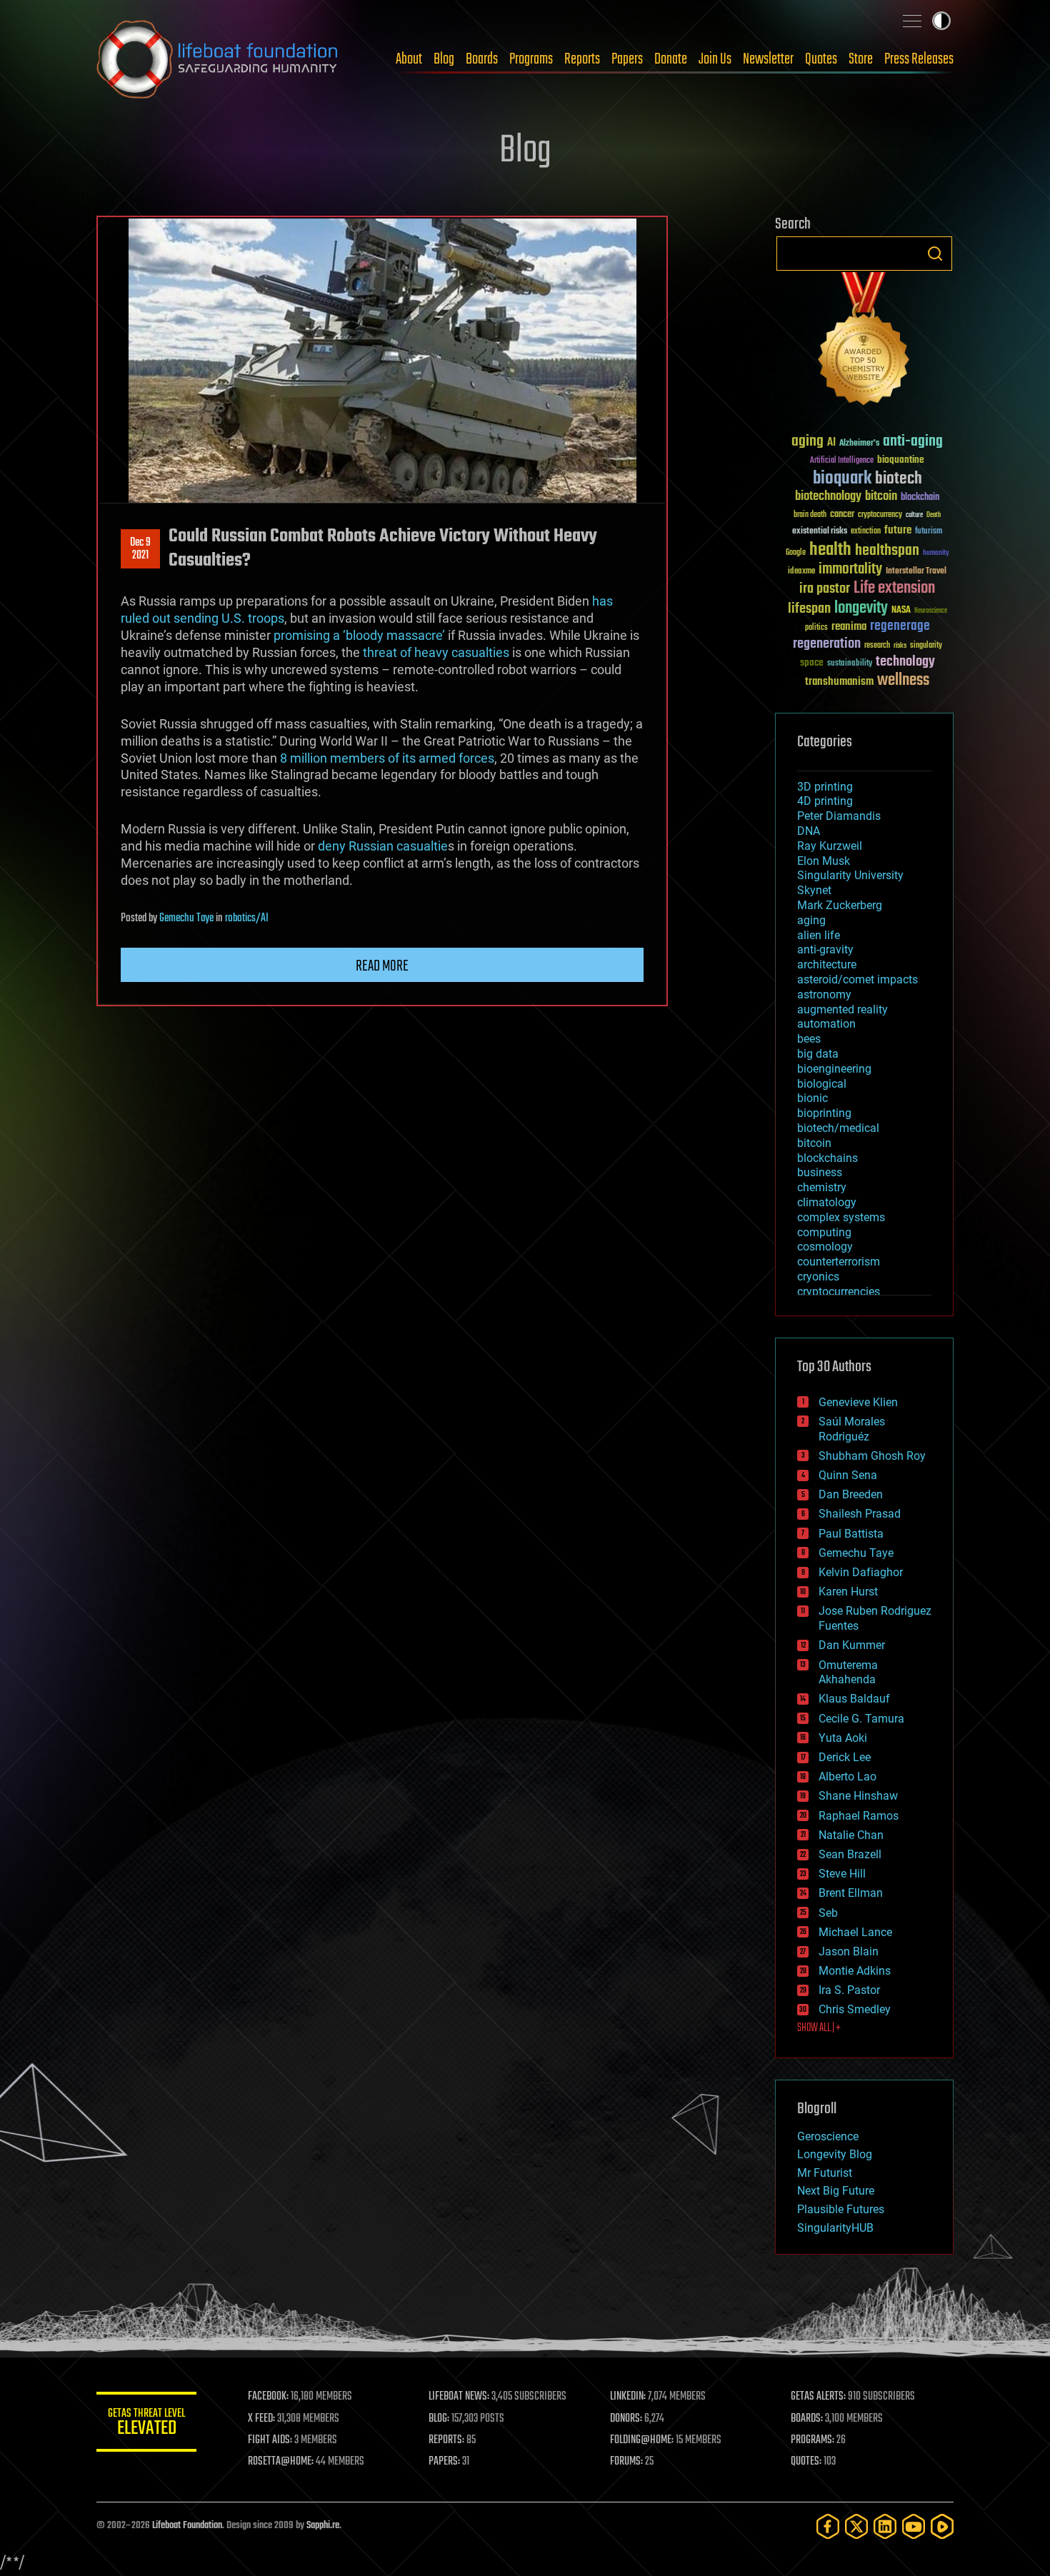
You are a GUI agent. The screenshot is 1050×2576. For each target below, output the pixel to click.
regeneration (827, 644)
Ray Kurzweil (830, 846)
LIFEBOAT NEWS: (459, 2397)
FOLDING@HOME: (642, 2440)
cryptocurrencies (839, 1292)
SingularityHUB (835, 2228)
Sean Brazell (850, 1854)
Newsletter (768, 59)
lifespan (809, 609)
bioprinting (824, 1113)
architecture (827, 964)
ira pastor (825, 589)
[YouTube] (914, 2526)
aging (807, 442)
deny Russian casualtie (383, 846)
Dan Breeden (851, 1494)
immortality (850, 569)
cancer (842, 515)
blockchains (827, 1158)
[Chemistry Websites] (864, 342)
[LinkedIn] (885, 2526)
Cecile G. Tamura (861, 1719)
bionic (812, 1098)
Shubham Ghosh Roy (872, 1456)
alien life (819, 935)
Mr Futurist (825, 2173)
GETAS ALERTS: (818, 2397)
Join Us (715, 59)
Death (934, 515)
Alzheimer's (859, 444)
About (409, 59)
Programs (531, 59)
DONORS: (626, 2419)
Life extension (894, 588)
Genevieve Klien (858, 1402)
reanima (849, 627)
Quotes (821, 59)
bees (809, 1039)
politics (816, 628)
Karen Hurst (848, 1592)
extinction (866, 532)
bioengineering (834, 1069)
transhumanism (839, 682)
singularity (926, 646)
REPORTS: (446, 2440)
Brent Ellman (851, 1893)
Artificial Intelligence (842, 461)
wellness (903, 681)
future (898, 530)
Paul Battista (851, 1534)
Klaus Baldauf (854, 1699)
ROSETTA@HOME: (281, 2462)
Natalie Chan (851, 1835)
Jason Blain (849, 1951)
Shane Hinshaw (858, 1796)
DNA (809, 831)
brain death (810, 515)
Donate (671, 59)
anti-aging (913, 442)
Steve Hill (842, 1874)
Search (935, 254)
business (820, 1172)
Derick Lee (845, 1757)
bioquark (842, 479)
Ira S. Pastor (849, 1990)
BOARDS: (807, 2419)
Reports (582, 59)
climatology (827, 1202)
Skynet (814, 890)
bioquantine (901, 460)
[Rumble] (942, 2526)
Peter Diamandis (839, 816)
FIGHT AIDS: (270, 2440)
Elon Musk (824, 861)
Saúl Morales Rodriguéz (852, 1429)
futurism (929, 532)
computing (824, 1232)
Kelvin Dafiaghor (861, 1572)
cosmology (825, 1247)
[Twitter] (856, 2526)
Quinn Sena (848, 1475)
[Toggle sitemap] (912, 21)
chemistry (822, 1187)
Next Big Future (836, 2191)
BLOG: (439, 2419)
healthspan (887, 551)
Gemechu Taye (186, 918)
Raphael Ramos (859, 1816)
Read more (382, 966)
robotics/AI (247, 918)
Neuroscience (931, 612)
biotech (899, 479)
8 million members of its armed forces (387, 758)
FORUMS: (626, 2462)
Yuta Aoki (843, 1738)
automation (826, 1024)
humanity (936, 553)
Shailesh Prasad (860, 1514)
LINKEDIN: (628, 2397)
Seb (828, 1913)
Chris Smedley (855, 2009)
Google (796, 553)
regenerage (900, 626)
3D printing (825, 787)
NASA (901, 611)
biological (822, 1084)
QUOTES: (806, 2462)
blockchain (920, 498)
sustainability (850, 664)
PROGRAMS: (812, 2440)
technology (905, 662)
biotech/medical (838, 1128)
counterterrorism (839, 1262)
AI (831, 443)
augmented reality (842, 1009)
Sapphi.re (323, 2526)
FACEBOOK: (268, 2397)
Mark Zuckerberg (840, 905)
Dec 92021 (140, 549)
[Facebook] (828, 2526)
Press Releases (919, 59)
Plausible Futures (841, 2209)
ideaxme (801, 572)
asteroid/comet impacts (857, 979)
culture (914, 515)
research (877, 646)
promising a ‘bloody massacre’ (359, 635)
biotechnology (828, 497)
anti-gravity (825, 949)
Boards (482, 59)
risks (900, 646)
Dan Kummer (852, 1645)
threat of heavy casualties (436, 652)
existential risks (820, 532)
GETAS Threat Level (146, 2424)
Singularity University (850, 875)
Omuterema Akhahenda (848, 1673)
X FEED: (261, 2419)
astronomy (824, 994)
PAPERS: (444, 2462)
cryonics (818, 1277)
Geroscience (828, 2136)
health (830, 550)
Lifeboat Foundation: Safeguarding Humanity (218, 59)
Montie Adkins (855, 1971)
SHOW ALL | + (819, 2028)
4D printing (825, 801)
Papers (627, 59)
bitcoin (881, 497)
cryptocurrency (880, 515)
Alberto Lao (847, 1776)
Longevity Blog (835, 2154)
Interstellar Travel (916, 572)
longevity (861, 608)
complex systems (841, 1217)
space (812, 662)
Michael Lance (855, 1932)
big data (818, 1054)
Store (861, 59)
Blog (444, 59)
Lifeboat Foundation (187, 2526)
